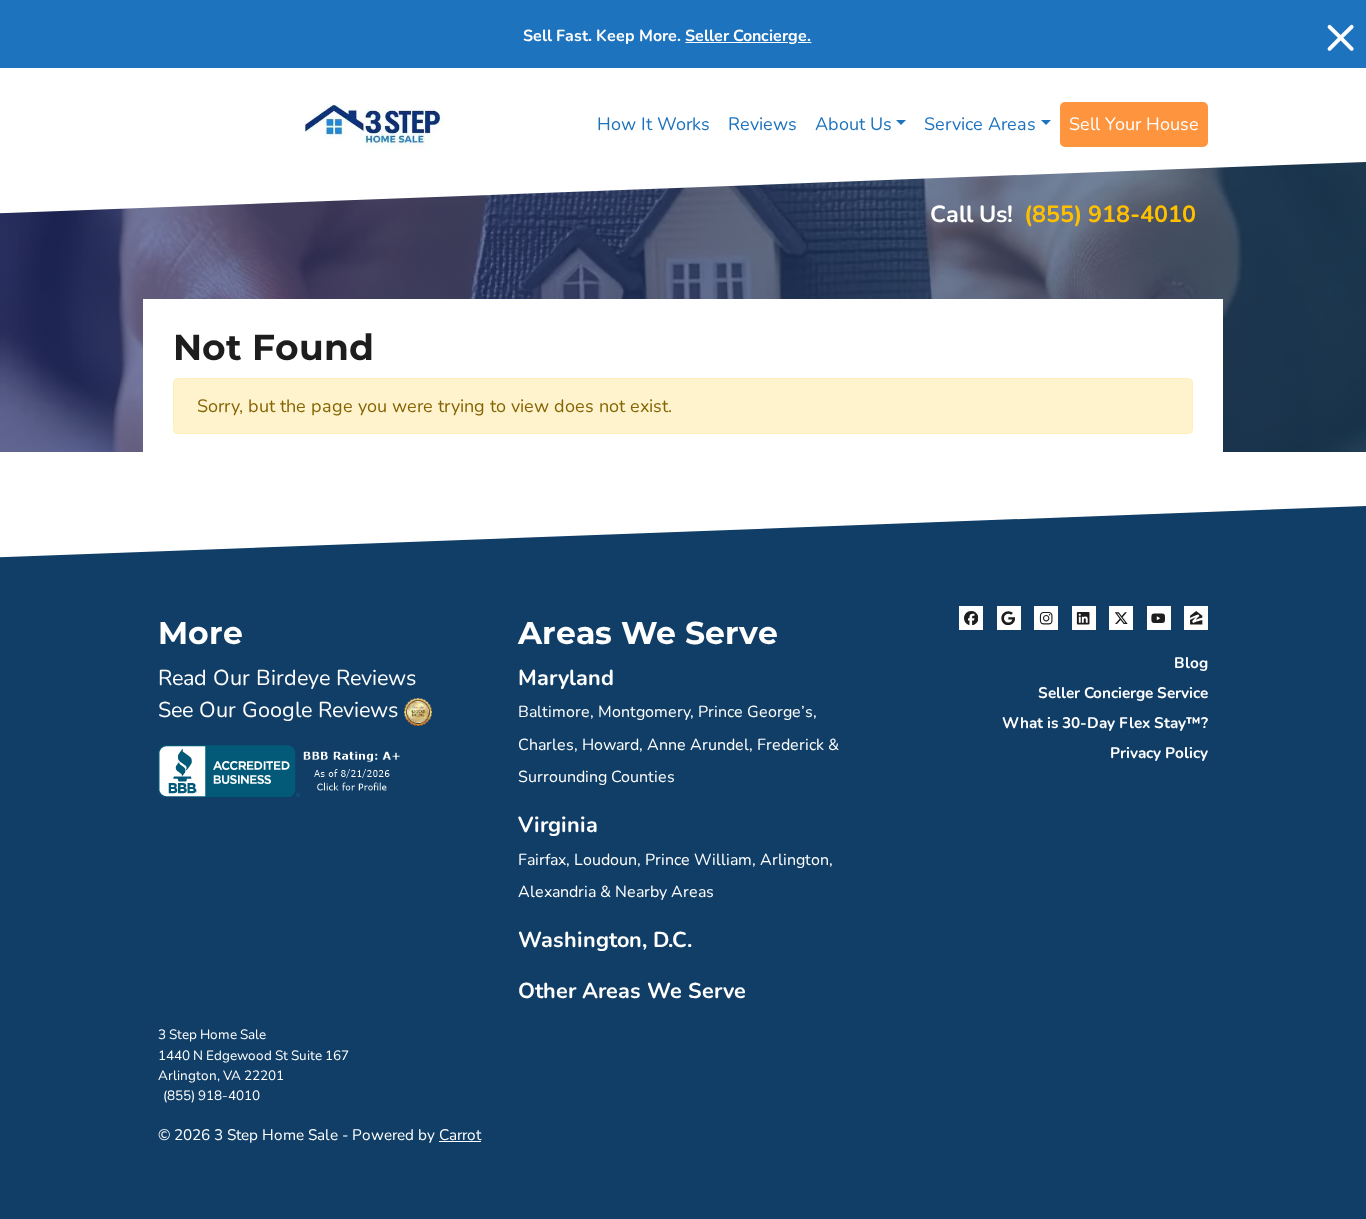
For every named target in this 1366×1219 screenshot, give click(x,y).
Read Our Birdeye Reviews (287, 678)
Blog (1191, 663)
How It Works (653, 124)
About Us (853, 124)
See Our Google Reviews (278, 710)
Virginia (558, 825)
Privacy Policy (1159, 753)
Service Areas (980, 124)
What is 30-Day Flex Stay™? (1105, 723)
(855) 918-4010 (1110, 214)
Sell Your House (1134, 124)
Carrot (460, 1135)
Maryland (566, 678)
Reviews (762, 124)
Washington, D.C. (605, 940)
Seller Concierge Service (1123, 693)
